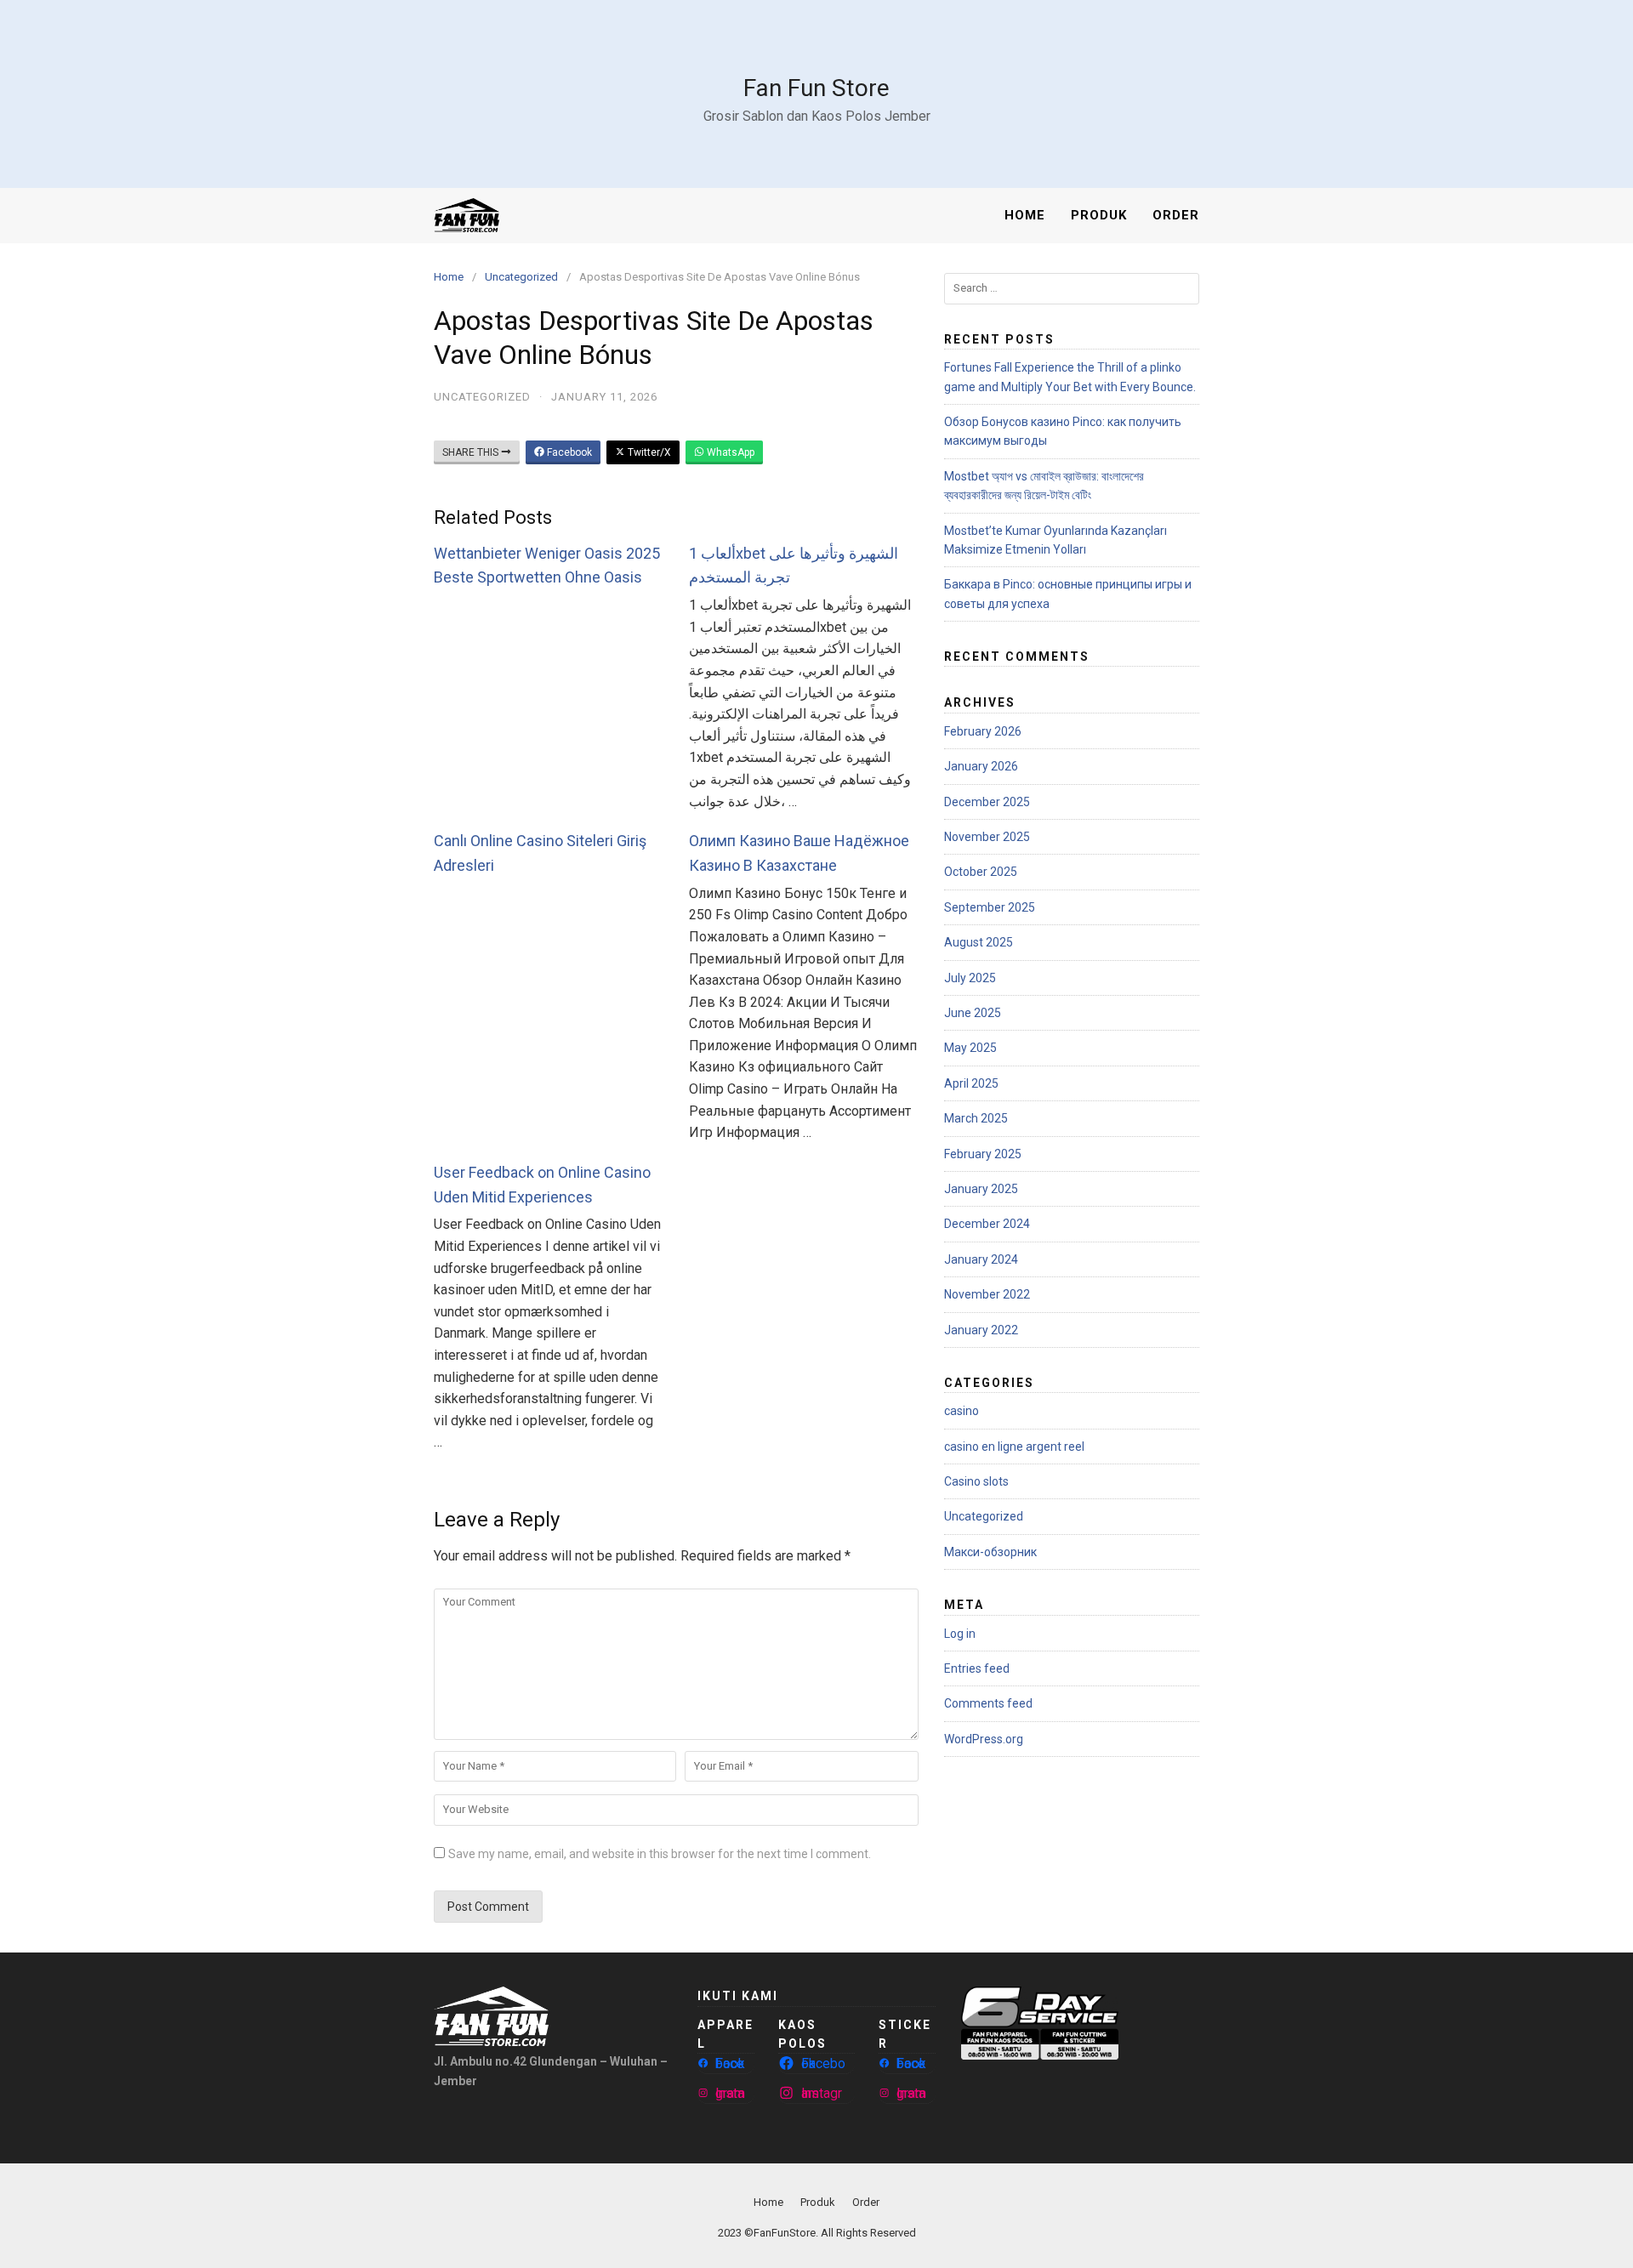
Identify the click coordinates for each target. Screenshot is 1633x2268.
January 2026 (981, 766)
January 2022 (981, 1330)
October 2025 (981, 872)
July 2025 (970, 978)
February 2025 (983, 1154)
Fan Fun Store (816, 88)
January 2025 (981, 1189)
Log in (960, 1634)
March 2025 (976, 1118)
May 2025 (970, 1048)
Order (1176, 215)
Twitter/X (648, 452)
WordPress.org (984, 1739)
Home (1025, 215)
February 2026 (983, 731)
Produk (1099, 215)
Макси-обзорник (990, 1552)
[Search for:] (1072, 289)
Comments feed (988, 1703)
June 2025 (973, 1013)
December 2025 (987, 802)
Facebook (568, 452)
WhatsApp (729, 452)
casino (962, 1411)
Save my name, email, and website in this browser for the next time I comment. (660, 1854)
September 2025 (990, 907)
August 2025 (979, 942)
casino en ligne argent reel (1014, 1447)
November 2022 (987, 1294)
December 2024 (987, 1224)
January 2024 (981, 1259)
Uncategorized (521, 277)
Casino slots (976, 1481)
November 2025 (987, 837)
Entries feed (977, 1668)
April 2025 (971, 1083)
